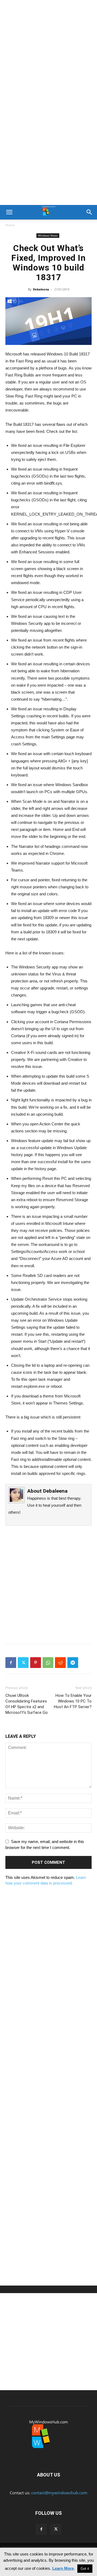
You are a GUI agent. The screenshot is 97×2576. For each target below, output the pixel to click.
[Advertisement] (48, 51)
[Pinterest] (36, 1663)
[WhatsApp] (48, 1663)
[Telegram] (73, 1663)
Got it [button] (85, 2569)
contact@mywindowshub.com (59, 2493)
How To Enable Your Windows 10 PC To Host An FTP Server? (73, 1701)
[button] (9, 212)
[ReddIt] (60, 1663)
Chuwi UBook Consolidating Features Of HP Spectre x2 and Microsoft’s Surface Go (27, 1704)
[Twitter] (23, 1663)
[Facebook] (11, 1663)
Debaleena (41, 289)
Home (10, 225)
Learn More (63, 2568)
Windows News (48, 235)
